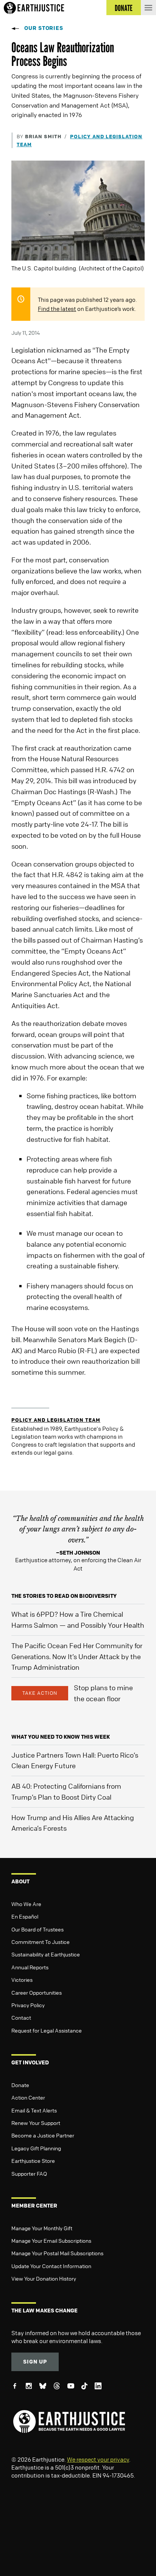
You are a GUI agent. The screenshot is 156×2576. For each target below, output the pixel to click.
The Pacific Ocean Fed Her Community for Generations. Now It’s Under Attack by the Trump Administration (77, 1656)
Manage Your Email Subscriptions (51, 2240)
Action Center (28, 2097)
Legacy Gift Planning (36, 2148)
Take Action (40, 1693)
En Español (25, 1916)
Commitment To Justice (41, 1942)
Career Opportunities (37, 1992)
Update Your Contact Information (51, 2266)
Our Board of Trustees (37, 1929)
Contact (21, 2017)
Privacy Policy (28, 2005)
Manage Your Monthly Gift (42, 2228)
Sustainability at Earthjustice (46, 1954)
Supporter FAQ (29, 2173)
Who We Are (26, 1904)
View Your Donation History (44, 2278)
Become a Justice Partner (43, 2135)
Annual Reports (30, 1967)
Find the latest (57, 309)
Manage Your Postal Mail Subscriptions (57, 2253)
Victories (22, 1980)
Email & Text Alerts (34, 2110)
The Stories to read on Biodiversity (64, 1596)
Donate (20, 2085)
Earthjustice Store (33, 2161)
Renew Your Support (36, 2123)
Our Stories (44, 28)
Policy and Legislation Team (56, 1420)
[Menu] (148, 8)
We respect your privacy (98, 2459)
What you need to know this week (61, 1737)
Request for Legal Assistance (47, 2030)
